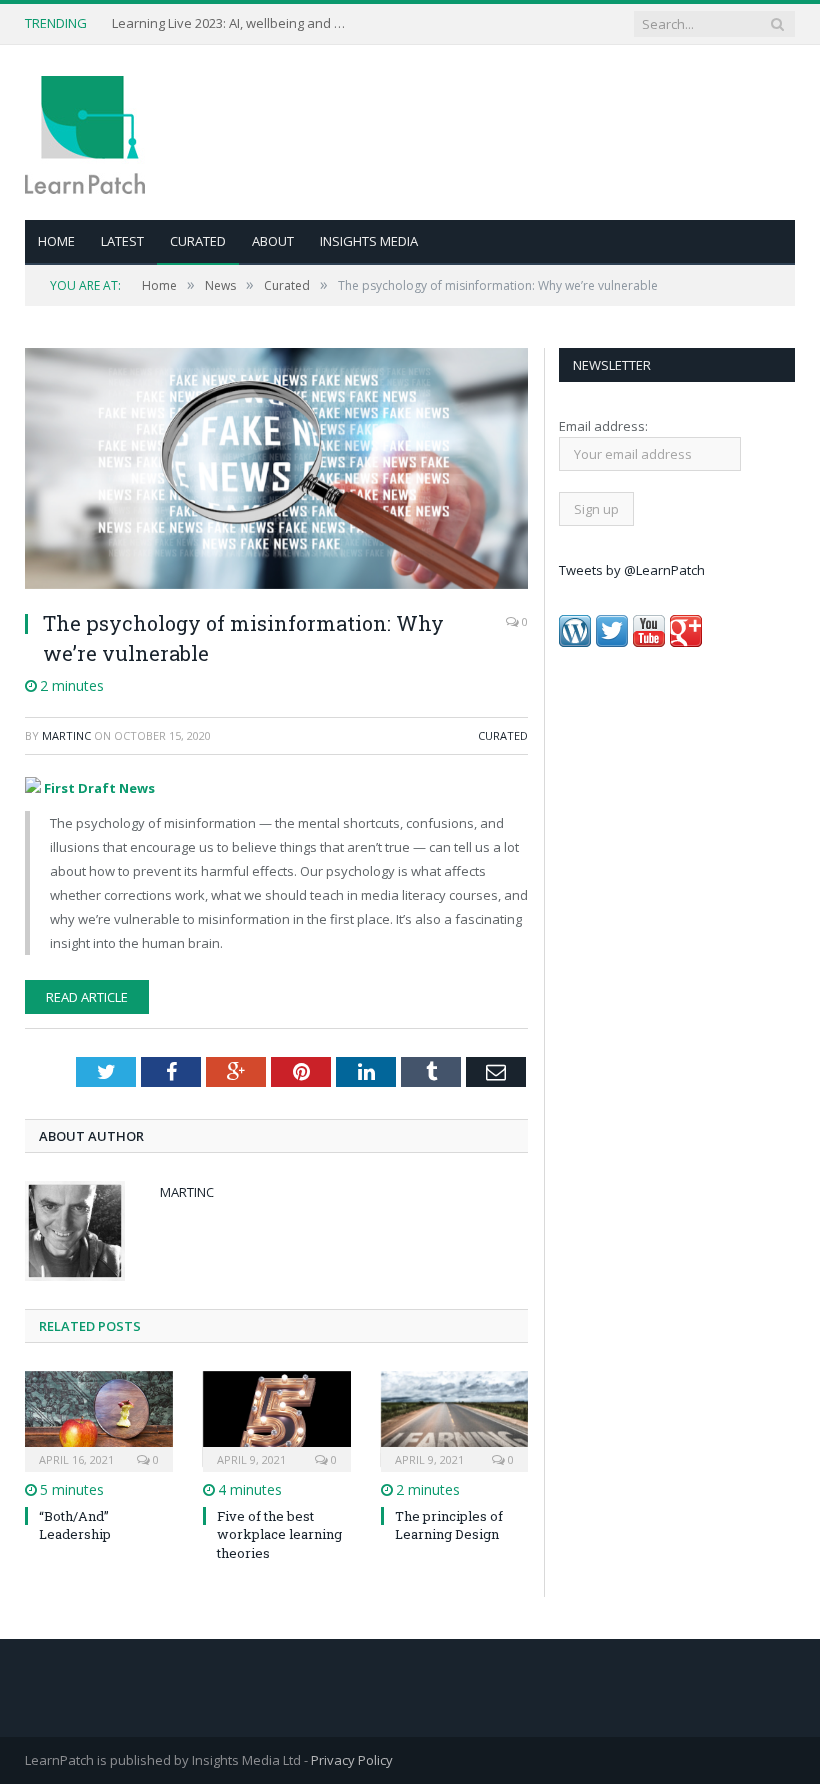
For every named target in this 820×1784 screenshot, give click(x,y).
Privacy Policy (352, 1760)
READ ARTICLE (87, 997)
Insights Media (369, 241)
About (273, 241)
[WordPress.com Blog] (575, 642)
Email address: (603, 426)
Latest (122, 241)
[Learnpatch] (85, 132)
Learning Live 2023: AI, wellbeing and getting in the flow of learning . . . (232, 23)
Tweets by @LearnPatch (632, 570)
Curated (198, 241)
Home (56, 241)
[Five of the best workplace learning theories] (277, 1419)
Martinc (66, 735)
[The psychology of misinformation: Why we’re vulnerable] (276, 471)
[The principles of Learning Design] (455, 1419)
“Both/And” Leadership (75, 1525)
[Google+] (686, 642)
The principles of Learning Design (449, 1525)
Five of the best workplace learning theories (279, 1534)
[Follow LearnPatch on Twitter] (612, 642)
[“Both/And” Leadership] (99, 1419)
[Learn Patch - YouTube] (649, 642)
